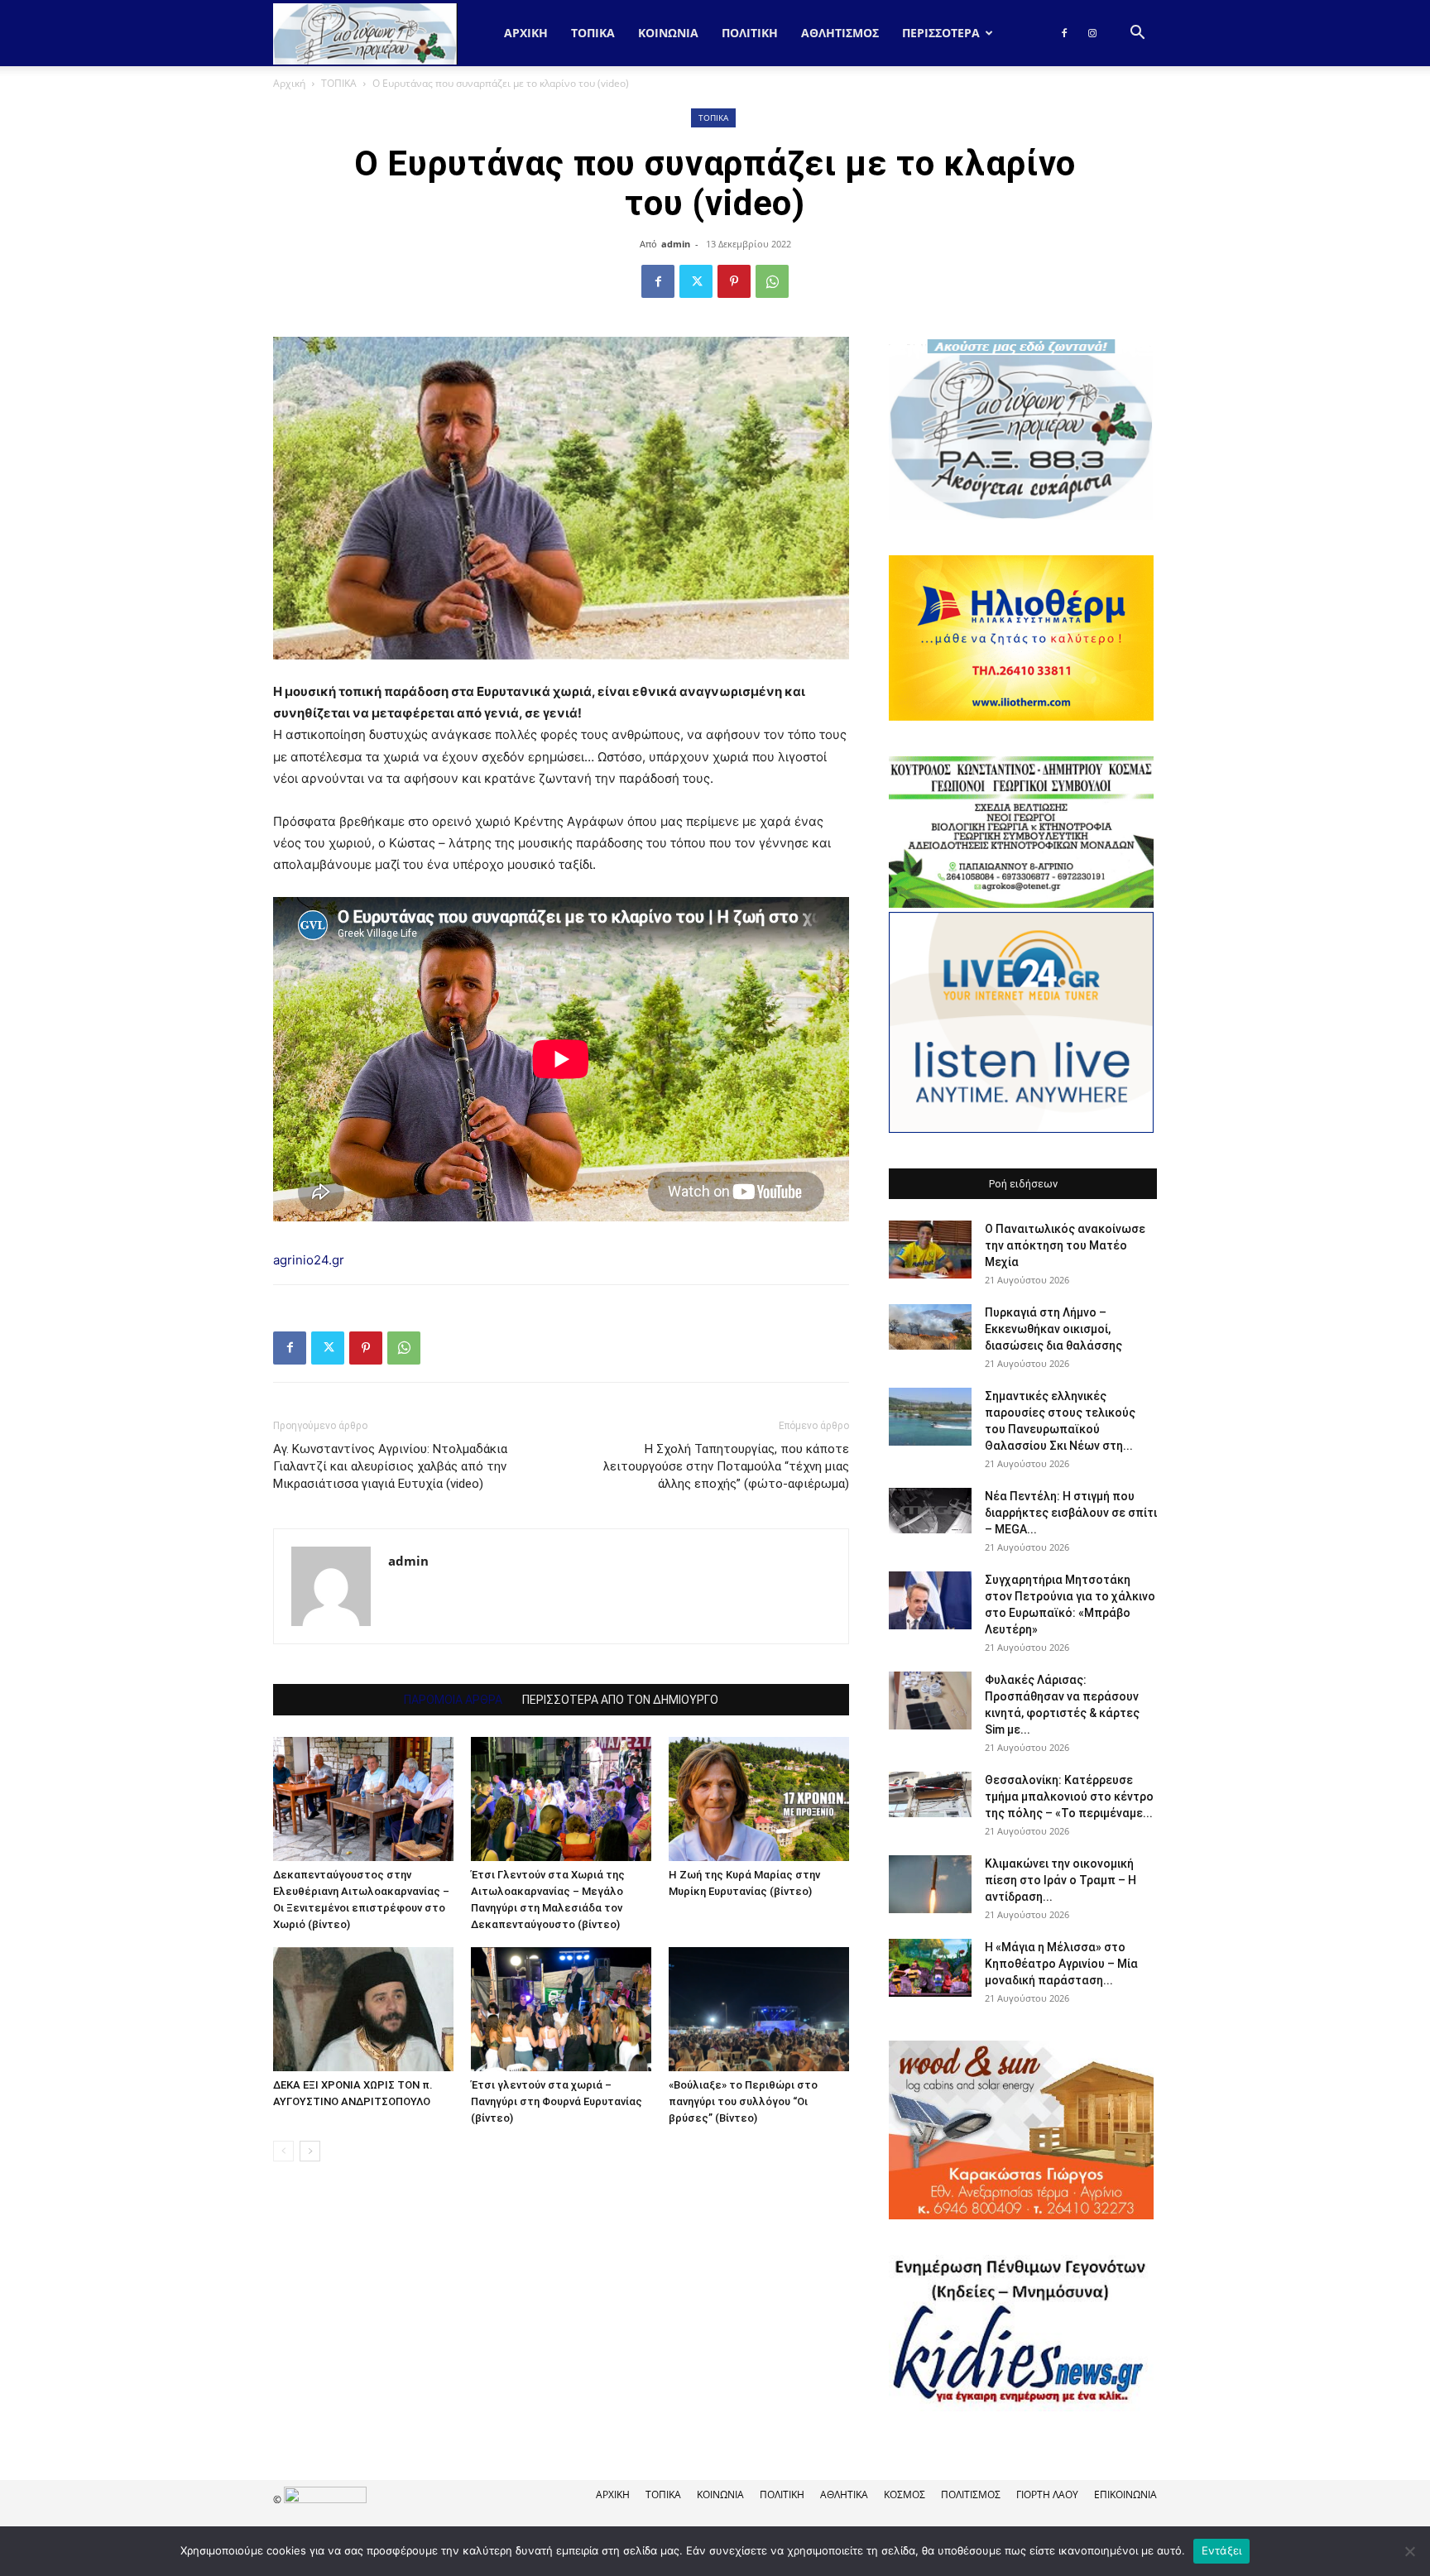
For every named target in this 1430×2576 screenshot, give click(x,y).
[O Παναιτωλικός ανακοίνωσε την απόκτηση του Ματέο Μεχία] (930, 1250)
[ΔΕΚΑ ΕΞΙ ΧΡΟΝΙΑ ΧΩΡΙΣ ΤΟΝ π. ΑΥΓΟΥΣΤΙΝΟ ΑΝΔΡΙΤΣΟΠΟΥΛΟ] (363, 2009)
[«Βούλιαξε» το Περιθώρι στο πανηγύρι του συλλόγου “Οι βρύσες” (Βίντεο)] (759, 2009)
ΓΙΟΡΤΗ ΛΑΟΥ (1047, 2494)
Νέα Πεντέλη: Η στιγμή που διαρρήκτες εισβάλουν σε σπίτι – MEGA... (1071, 1513)
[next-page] (310, 2151)
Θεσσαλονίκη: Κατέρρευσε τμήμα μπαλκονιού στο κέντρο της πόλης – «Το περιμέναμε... (1069, 1796)
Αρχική (526, 33)
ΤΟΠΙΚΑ (593, 33)
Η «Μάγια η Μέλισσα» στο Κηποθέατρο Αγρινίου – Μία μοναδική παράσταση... (1061, 1964)
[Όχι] (1409, 2551)
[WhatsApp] (772, 281)
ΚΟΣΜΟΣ (905, 2494)
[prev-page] (283, 2151)
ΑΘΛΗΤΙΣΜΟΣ (840, 33)
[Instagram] (1092, 33)
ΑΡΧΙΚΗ (613, 2494)
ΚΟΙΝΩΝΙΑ (668, 33)
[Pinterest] (734, 281)
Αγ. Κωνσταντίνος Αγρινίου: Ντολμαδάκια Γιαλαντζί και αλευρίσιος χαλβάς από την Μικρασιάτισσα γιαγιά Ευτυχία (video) (390, 1466)
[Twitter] (696, 281)
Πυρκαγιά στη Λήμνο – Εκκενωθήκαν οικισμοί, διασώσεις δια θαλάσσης (1053, 1329)
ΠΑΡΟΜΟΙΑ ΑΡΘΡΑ (453, 1700)
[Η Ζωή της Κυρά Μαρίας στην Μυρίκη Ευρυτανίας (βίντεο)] (759, 1799)
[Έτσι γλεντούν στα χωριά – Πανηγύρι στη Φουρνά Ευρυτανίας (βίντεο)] (561, 2009)
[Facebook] (1064, 33)
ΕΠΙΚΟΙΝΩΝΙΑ (1125, 2494)
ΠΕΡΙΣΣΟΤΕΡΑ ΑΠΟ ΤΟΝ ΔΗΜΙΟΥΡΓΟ (620, 1700)
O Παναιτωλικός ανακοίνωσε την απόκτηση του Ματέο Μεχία (1065, 1245)
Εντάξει (1222, 2550)
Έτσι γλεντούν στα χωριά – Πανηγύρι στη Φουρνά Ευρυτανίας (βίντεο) (557, 2101)
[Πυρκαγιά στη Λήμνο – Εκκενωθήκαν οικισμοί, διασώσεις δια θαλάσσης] (930, 1327)
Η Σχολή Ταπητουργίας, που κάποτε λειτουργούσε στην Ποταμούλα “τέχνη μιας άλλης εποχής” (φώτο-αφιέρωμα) (726, 1466)
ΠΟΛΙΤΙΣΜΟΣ (971, 2494)
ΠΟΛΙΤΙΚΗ (750, 33)
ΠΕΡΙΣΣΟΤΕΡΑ (941, 33)
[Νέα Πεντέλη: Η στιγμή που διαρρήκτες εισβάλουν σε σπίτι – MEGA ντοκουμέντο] (930, 1511)
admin (676, 244)
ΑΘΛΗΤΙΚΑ (844, 2494)
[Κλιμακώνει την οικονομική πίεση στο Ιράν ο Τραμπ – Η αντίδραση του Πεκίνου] (930, 1884)
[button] (1137, 34)
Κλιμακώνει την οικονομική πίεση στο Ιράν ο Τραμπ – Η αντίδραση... (1061, 1880)
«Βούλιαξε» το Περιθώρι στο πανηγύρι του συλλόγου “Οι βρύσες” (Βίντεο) (743, 2101)
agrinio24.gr (309, 1260)
